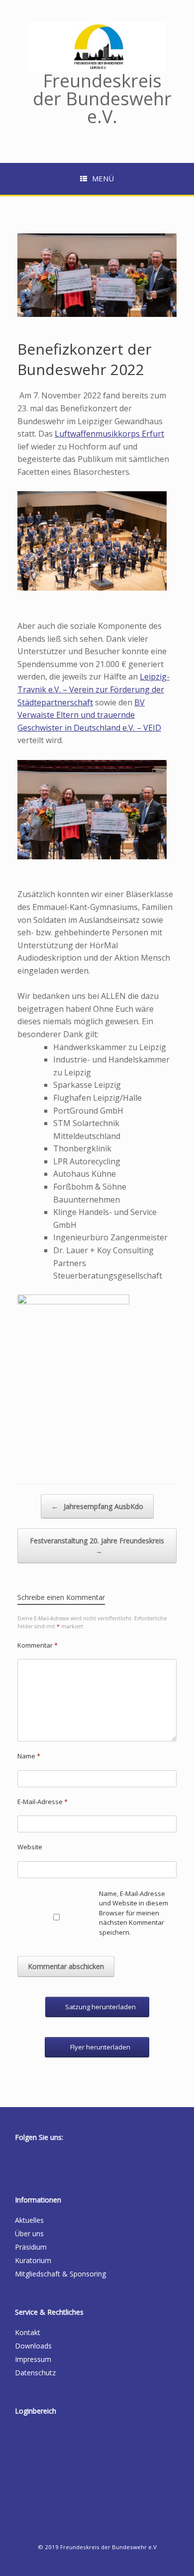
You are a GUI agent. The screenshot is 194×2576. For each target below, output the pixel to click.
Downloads (33, 2346)
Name (29, 1756)
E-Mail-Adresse (43, 1802)
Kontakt (28, 2332)
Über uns (29, 2234)
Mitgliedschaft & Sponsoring (60, 2274)
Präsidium (31, 2247)
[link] (109, 434)
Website (30, 1847)
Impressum (33, 2359)
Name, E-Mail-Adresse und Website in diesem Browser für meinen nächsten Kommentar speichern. (134, 1913)
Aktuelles (29, 2220)
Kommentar (38, 1645)
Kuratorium (33, 2260)
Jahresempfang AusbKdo (97, 1506)
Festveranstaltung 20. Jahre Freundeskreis (97, 1546)
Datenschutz (35, 2373)
